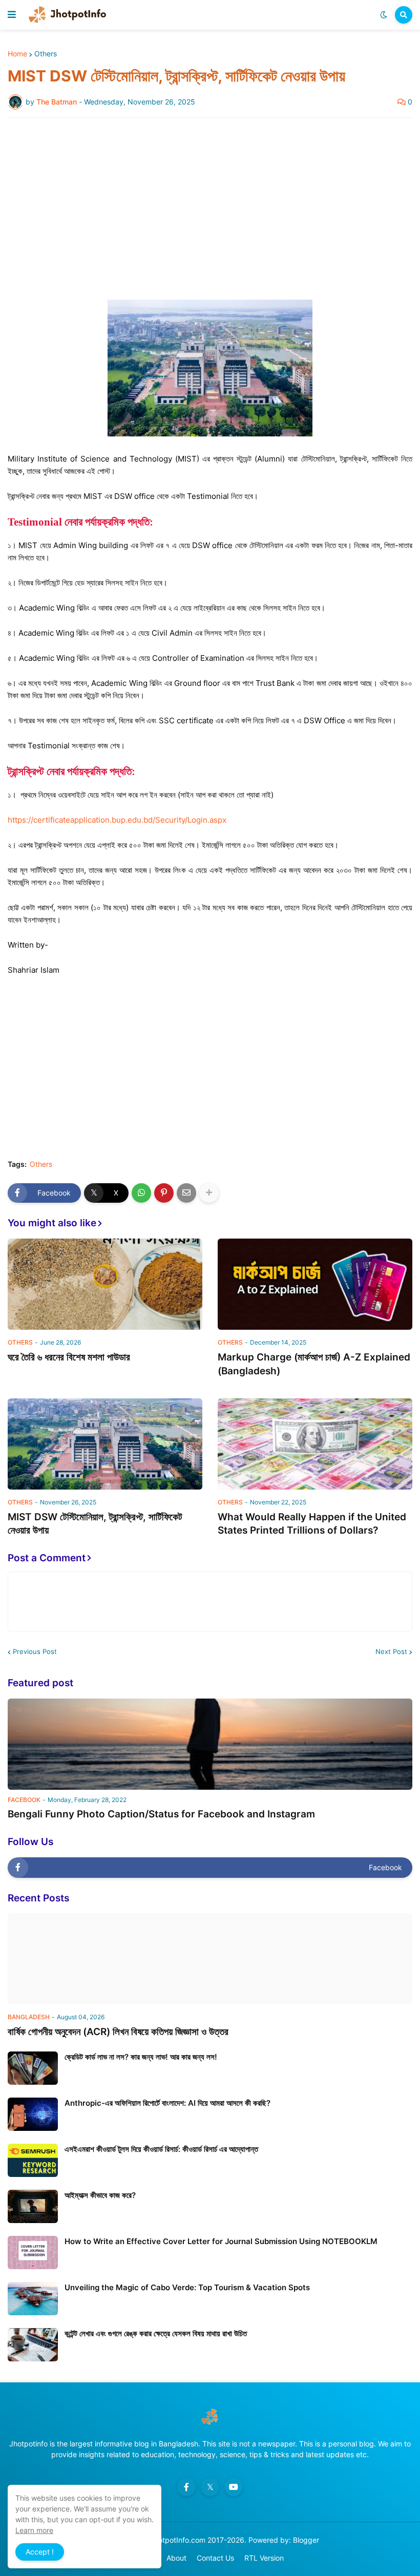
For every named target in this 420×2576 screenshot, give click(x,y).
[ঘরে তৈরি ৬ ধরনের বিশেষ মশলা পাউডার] (105, 1284)
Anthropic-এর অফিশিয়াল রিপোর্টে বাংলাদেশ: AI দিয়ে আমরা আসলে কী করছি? (167, 2103)
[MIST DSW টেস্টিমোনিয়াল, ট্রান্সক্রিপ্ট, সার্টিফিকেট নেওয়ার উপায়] (105, 1444)
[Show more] (209, 1193)
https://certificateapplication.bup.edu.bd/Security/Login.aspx (117, 820)
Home (17, 54)
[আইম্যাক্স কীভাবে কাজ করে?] (33, 2206)
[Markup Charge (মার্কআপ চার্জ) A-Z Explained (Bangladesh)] (315, 1284)
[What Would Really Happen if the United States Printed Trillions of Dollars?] (315, 1444)
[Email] (186, 1193)
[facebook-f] (186, 2487)
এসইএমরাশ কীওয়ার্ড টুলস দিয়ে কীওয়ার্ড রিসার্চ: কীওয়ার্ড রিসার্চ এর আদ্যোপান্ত (161, 2149)
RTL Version (264, 2558)
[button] (12, 15)
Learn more (34, 2530)
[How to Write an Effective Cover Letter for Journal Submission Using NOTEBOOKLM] (33, 2253)
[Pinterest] (164, 1193)
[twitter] (210, 2487)
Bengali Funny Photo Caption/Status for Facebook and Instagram (161, 1814)
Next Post (391, 1651)
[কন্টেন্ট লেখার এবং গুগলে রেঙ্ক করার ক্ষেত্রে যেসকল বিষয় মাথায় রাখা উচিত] (33, 2345)
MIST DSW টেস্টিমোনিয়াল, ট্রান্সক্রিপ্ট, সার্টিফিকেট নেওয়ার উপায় (95, 1524)
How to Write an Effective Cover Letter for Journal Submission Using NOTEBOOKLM (221, 2241)
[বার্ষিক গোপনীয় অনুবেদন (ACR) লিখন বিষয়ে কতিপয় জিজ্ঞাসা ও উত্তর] (210, 1959)
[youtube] (234, 2487)
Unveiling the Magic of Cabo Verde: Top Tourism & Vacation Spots (187, 2287)
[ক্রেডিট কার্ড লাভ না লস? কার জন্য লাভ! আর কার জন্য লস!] (33, 2068)
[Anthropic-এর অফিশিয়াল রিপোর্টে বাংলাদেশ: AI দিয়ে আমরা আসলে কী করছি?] (33, 2114)
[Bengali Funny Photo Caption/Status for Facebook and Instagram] (210, 1744)
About (176, 2558)
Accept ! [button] (40, 2552)
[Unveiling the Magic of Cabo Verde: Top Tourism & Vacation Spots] (33, 2299)
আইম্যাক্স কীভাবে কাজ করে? (100, 2195)
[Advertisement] (210, 202)
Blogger (306, 2540)
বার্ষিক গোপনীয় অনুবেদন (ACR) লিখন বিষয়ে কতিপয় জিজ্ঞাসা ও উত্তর (118, 2032)
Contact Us (215, 2558)
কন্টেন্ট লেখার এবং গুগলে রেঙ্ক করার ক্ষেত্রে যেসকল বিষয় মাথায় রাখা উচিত (156, 2333)
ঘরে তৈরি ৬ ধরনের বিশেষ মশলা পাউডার (69, 1357)
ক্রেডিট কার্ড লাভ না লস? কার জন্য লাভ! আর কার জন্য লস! (141, 2057)
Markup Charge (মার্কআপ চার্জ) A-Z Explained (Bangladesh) (314, 1364)
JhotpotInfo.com (179, 2540)
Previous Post (35, 1651)
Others (46, 54)
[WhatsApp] (141, 1193)
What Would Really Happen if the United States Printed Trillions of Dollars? (312, 1524)
